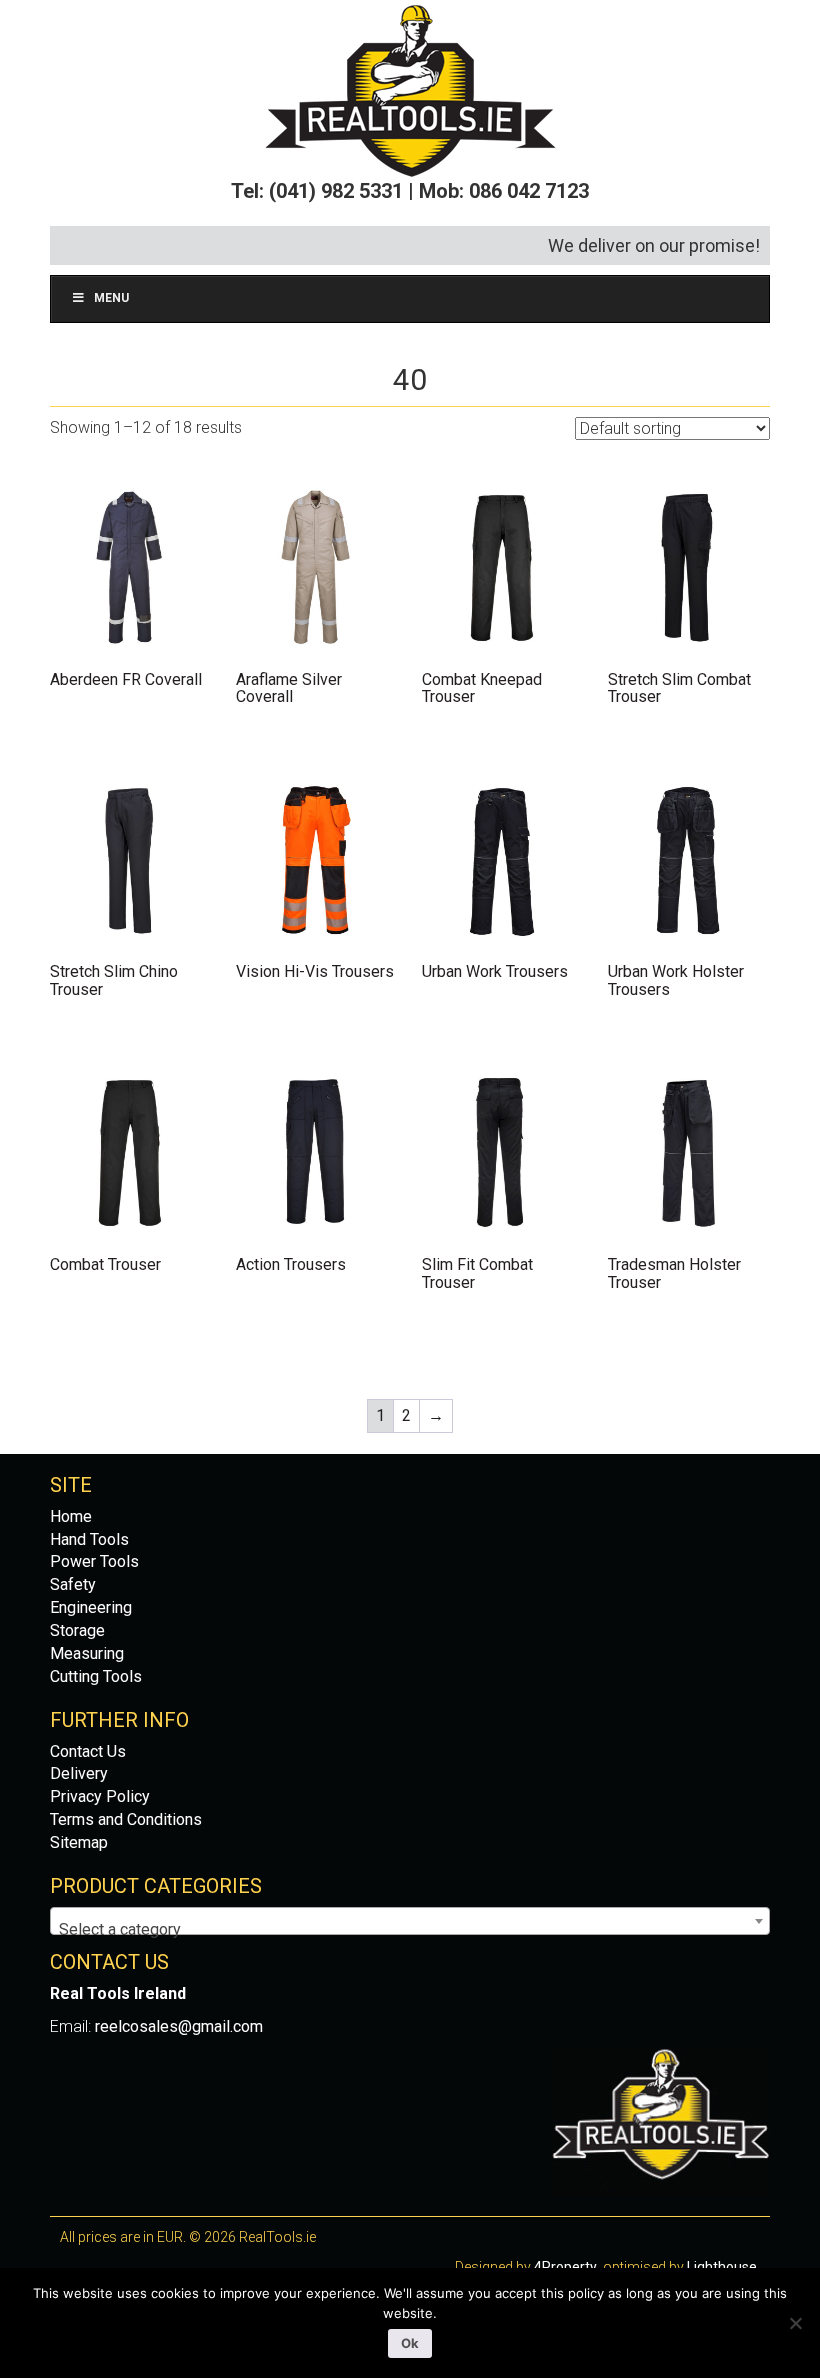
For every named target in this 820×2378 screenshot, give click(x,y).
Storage (77, 1630)
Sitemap (79, 1842)
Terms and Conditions (126, 1819)
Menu (111, 298)
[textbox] (410, 1930)
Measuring (87, 1653)
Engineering (91, 1607)
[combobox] (410, 1921)
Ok (410, 2343)
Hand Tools (89, 1539)
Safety (73, 1584)
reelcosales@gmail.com (179, 2026)
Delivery (79, 1773)
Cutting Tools (96, 1676)
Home (71, 1516)
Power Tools (94, 1561)
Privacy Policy (100, 1796)
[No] (795, 2323)
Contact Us (88, 1751)
